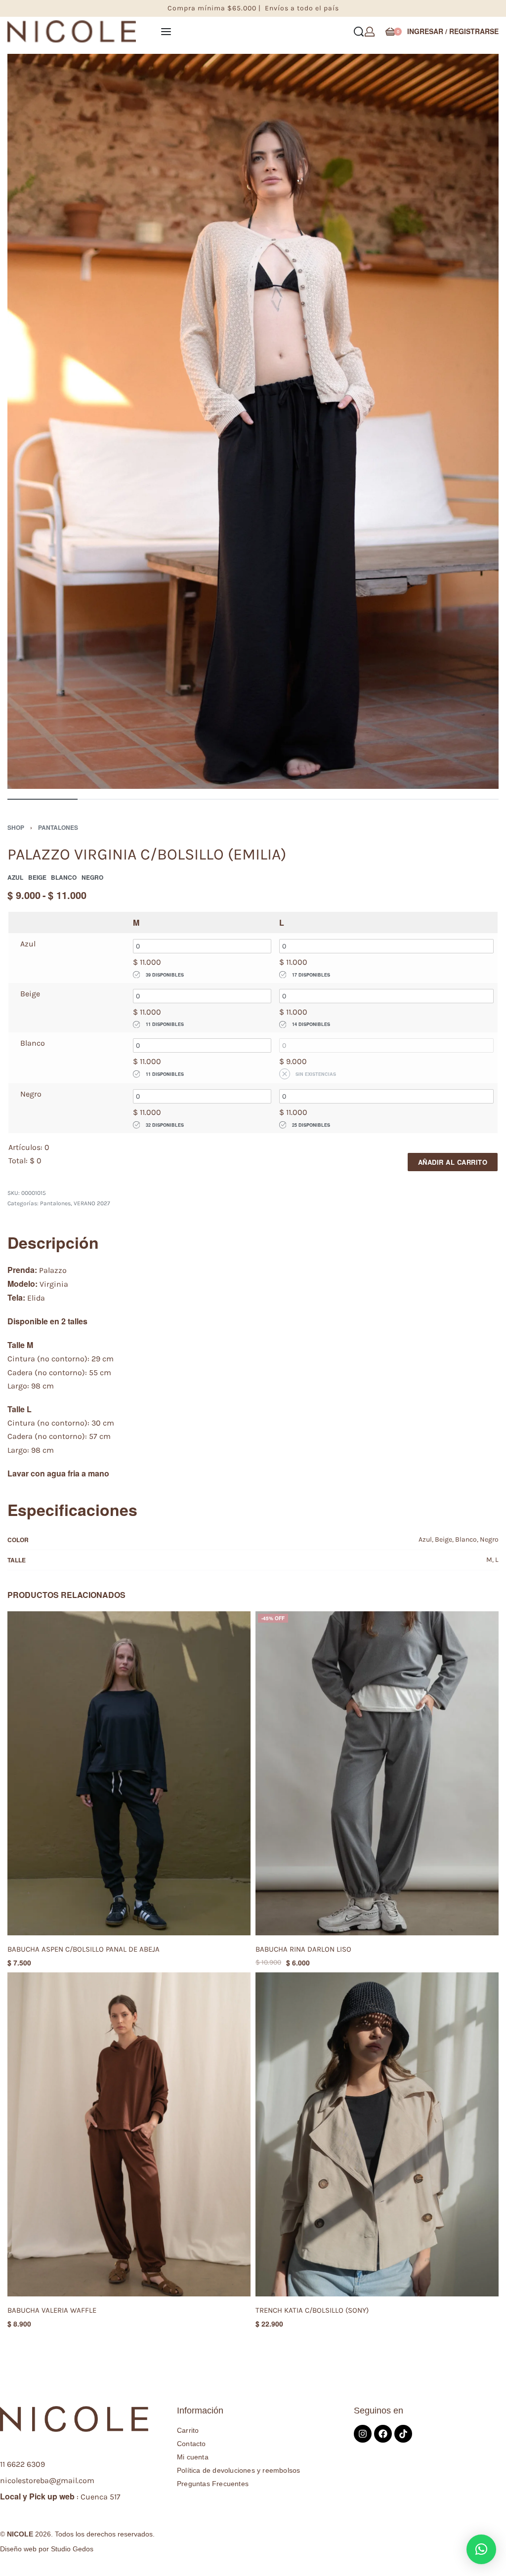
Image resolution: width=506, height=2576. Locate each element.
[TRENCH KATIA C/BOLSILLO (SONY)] (377, 2134)
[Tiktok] (403, 2434)
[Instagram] (363, 2434)
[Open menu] (166, 32)
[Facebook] (383, 2434)
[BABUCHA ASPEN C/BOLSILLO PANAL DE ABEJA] (129, 1773)
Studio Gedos (72, 2549)
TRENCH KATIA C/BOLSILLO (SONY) (312, 2310)
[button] (481, 2549)
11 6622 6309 (22, 2464)
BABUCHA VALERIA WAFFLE (52, 2310)
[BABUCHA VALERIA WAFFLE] (129, 2134)
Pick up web (52, 2496)
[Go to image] (42, 799)
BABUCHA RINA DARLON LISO (303, 1949)
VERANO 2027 (92, 1203)
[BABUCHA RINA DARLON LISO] (377, 1773)
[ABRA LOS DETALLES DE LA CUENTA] (370, 32)
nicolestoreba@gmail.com (47, 2480)
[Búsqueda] (359, 32)
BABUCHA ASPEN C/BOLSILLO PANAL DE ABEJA (84, 1949)
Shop (16, 827)
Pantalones (58, 827)
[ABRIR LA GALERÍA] (253, 422)
